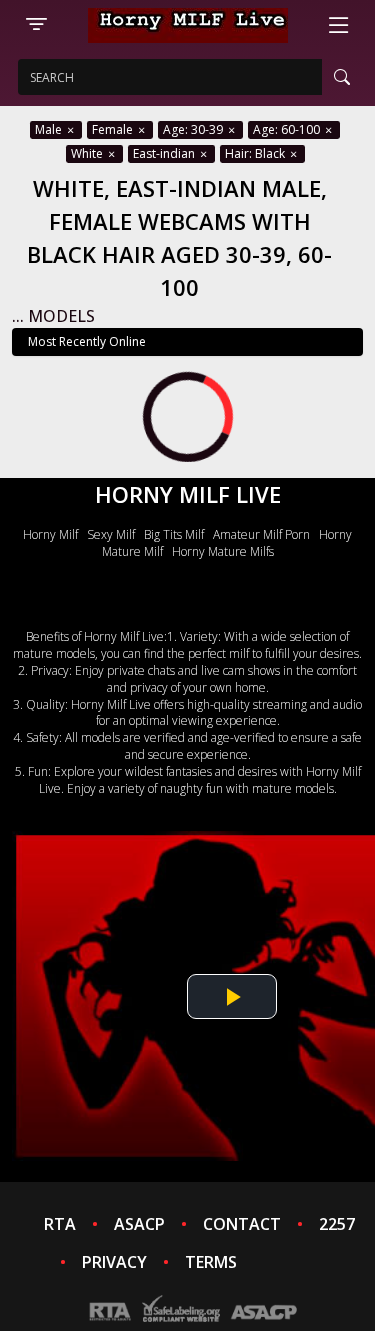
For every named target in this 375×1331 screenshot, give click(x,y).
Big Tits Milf (174, 534)
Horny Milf (50, 534)
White (88, 153)
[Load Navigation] (339, 25)
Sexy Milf (111, 534)
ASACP (139, 1224)
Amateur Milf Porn (261, 534)
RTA (60, 1224)
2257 (337, 1224)
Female (114, 129)
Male (50, 129)
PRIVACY (114, 1262)
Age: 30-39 (194, 129)
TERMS (211, 1262)
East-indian (165, 153)
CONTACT (242, 1224)
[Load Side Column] (36, 25)
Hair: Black (256, 153)
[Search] (342, 77)
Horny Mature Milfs (223, 551)
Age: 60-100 (288, 129)
